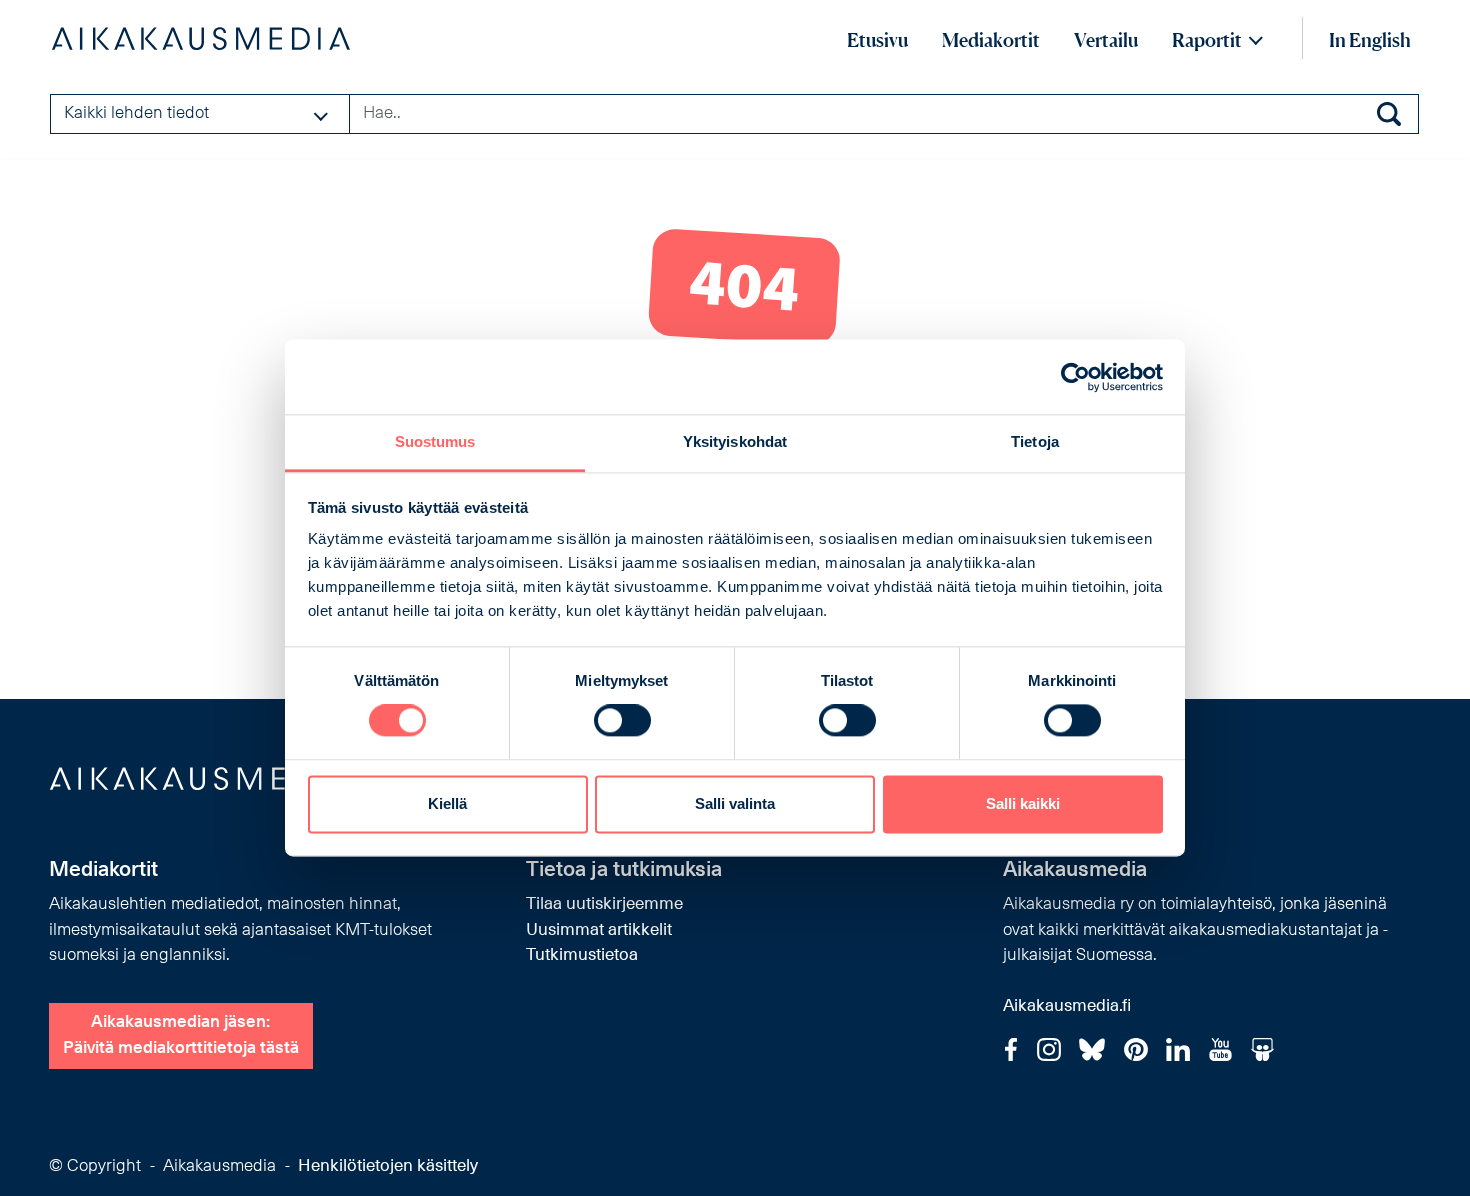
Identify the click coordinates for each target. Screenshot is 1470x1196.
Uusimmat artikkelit (599, 930)
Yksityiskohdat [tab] (735, 441)
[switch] (622, 721)
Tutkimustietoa (582, 955)
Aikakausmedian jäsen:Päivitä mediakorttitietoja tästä (181, 1035)
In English (1370, 40)
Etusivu (877, 40)
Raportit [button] (1207, 40)
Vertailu (1106, 40)
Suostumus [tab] (435, 441)
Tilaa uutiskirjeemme (604, 904)
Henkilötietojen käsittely (388, 1166)
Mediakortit (991, 40)
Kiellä (447, 803)
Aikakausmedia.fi (1067, 1006)
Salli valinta (735, 803)
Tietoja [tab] (1035, 441)
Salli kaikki (1023, 803)
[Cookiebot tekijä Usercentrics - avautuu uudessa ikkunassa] (1075, 377)
